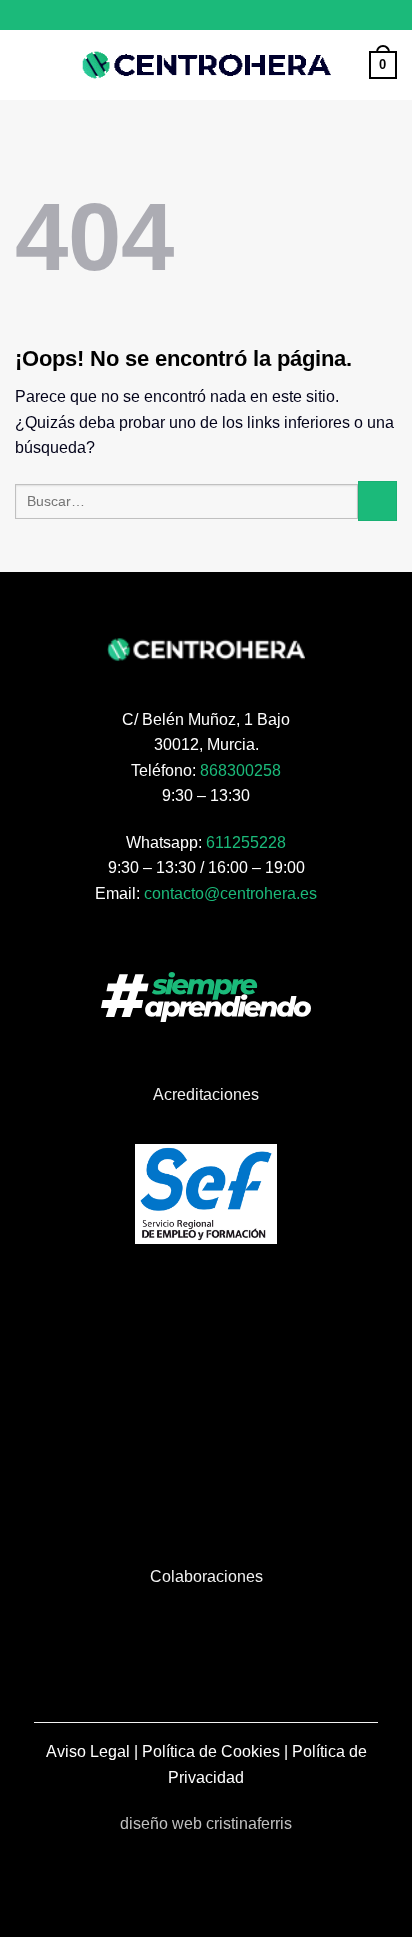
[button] (27, 64)
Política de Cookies (211, 1751)
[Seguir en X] (225, 15)
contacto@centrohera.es (230, 893)
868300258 (240, 770)
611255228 (246, 842)
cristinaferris (249, 1823)
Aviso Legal (88, 1751)
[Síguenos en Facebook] (187, 15)
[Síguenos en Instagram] (206, 15)
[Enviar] (377, 500)
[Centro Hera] (206, 65)
